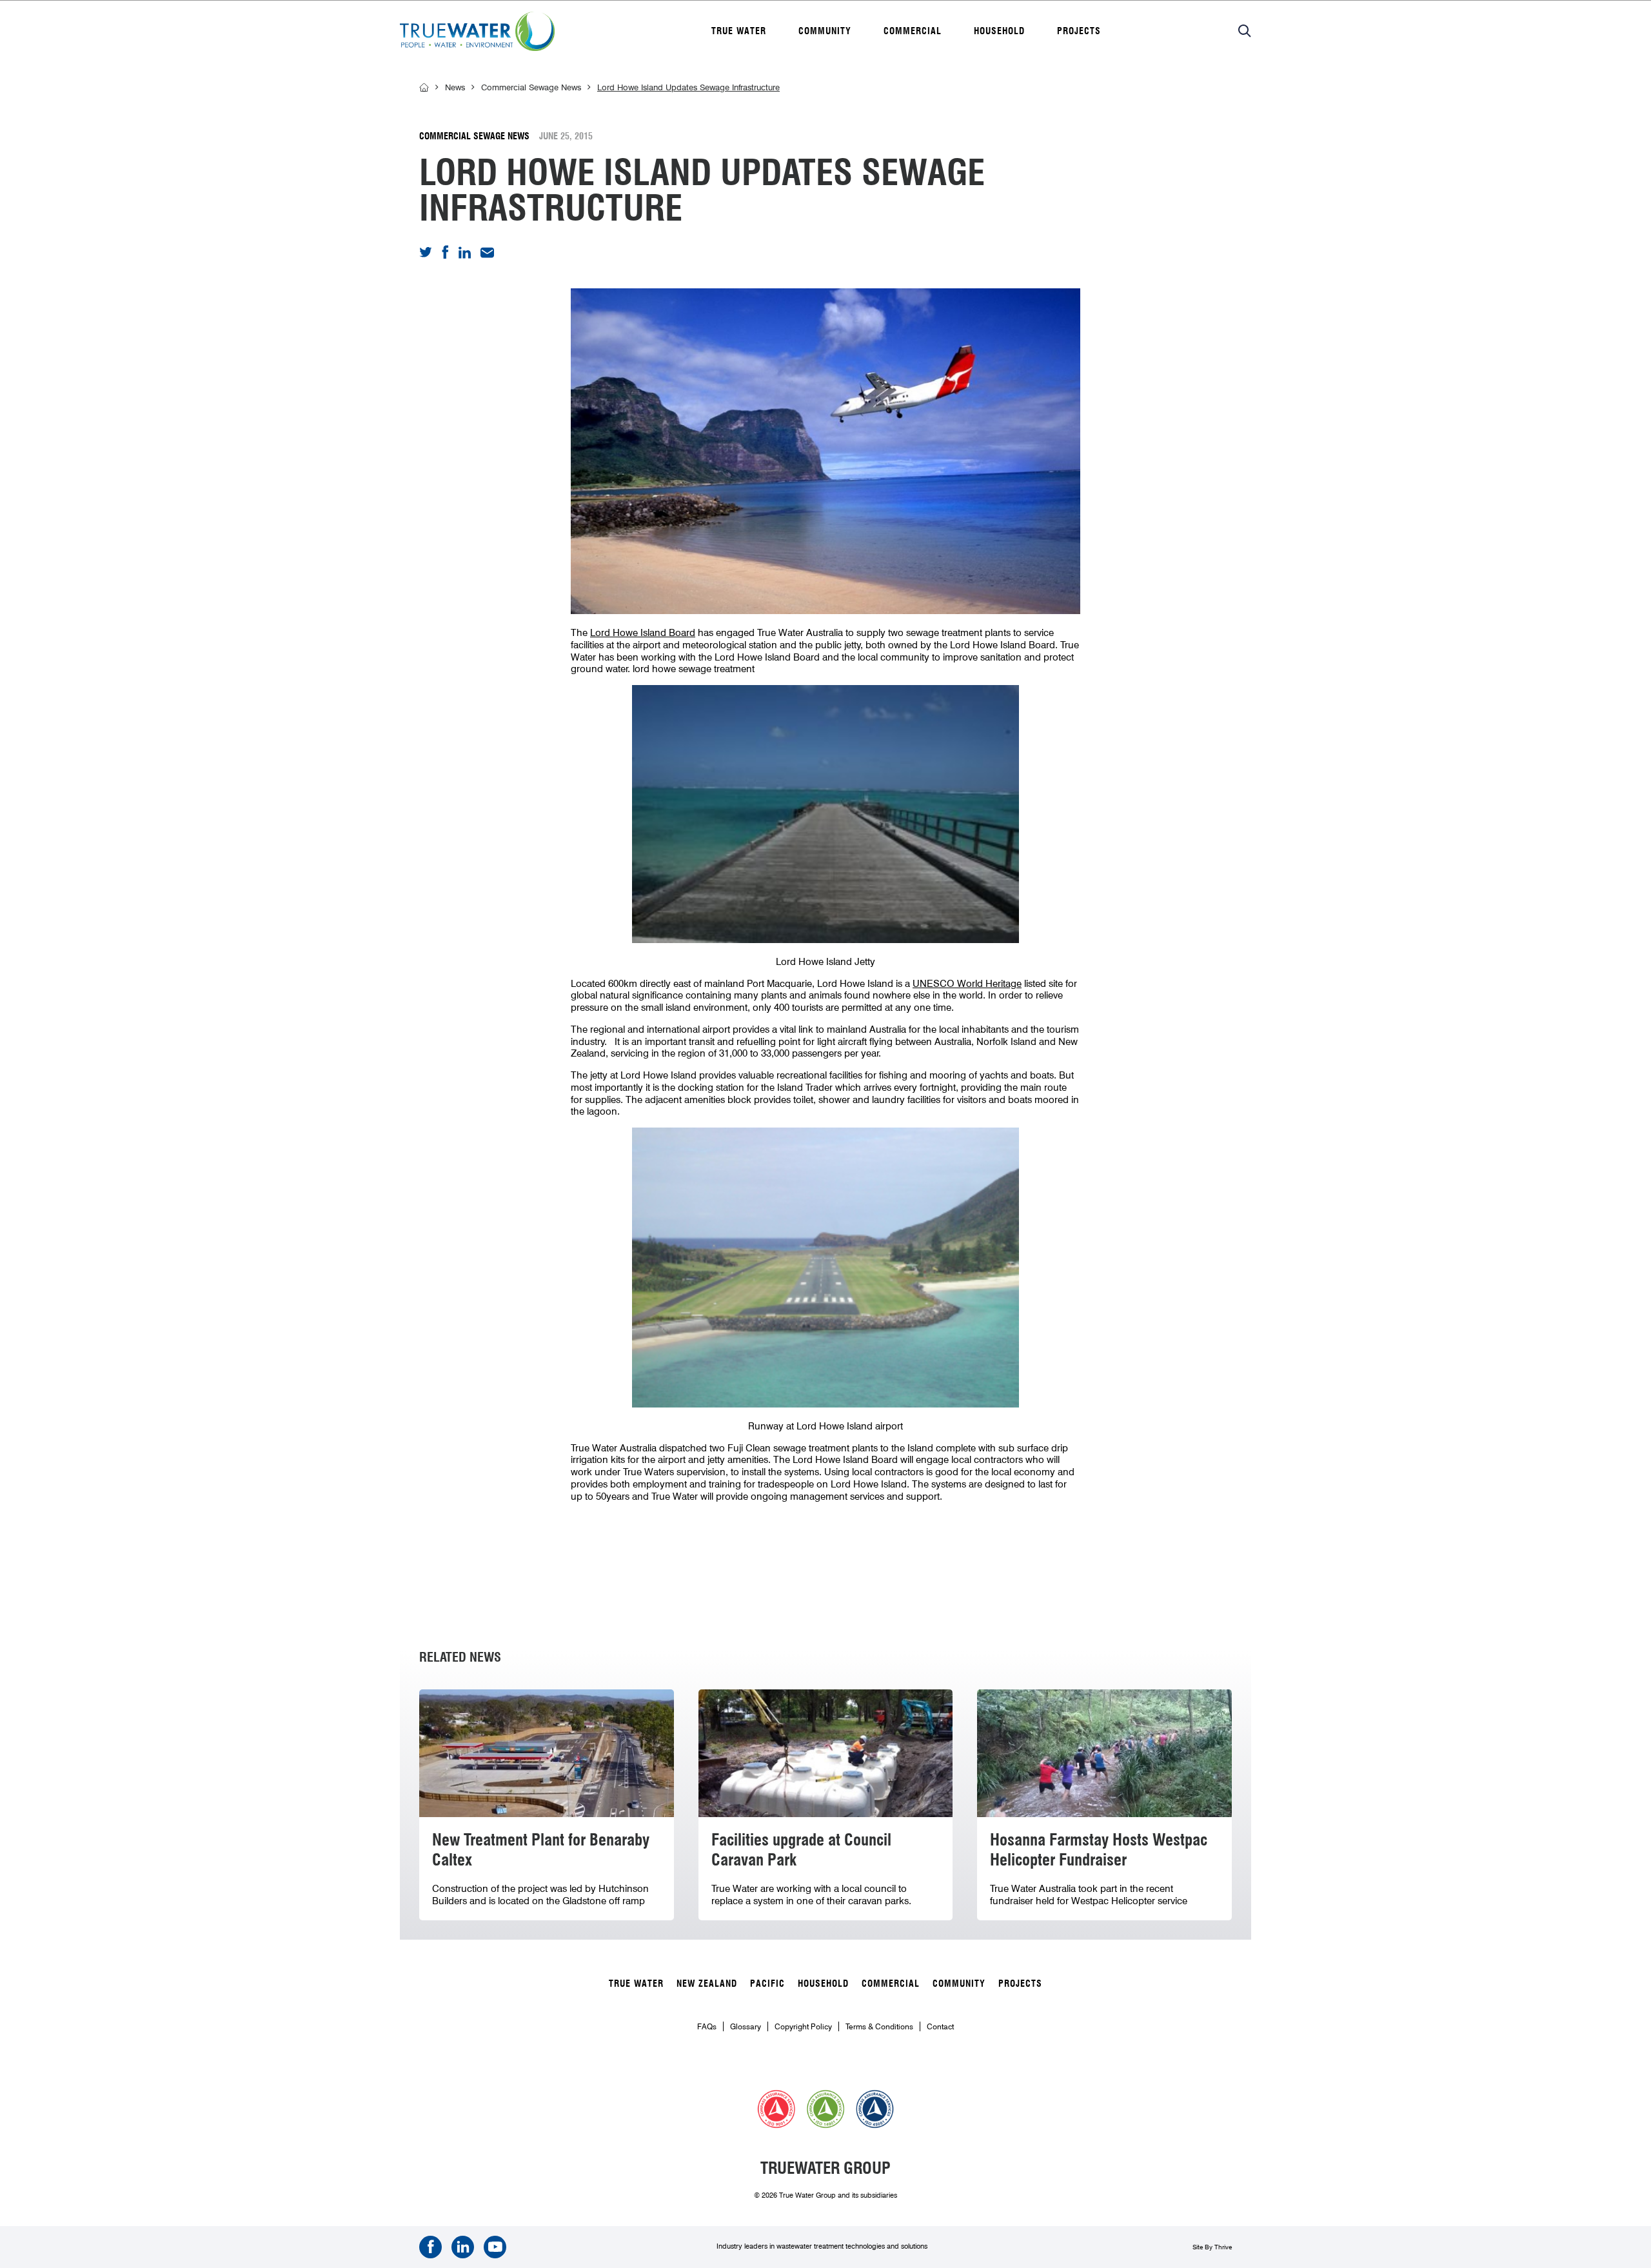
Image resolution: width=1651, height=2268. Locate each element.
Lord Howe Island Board (643, 633)
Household (999, 31)
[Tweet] (426, 254)
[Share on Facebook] (445, 256)
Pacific (767, 1984)
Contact (940, 2026)
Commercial (913, 31)
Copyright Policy (803, 2026)
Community (825, 31)
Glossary (746, 2026)
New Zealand (707, 1984)
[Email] (487, 255)
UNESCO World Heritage (967, 984)
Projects (1079, 31)
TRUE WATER (636, 1984)
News (455, 87)
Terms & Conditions (879, 2026)
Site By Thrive (1212, 2247)
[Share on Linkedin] (465, 255)
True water (739, 31)
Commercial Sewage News (531, 87)
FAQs (707, 2026)
